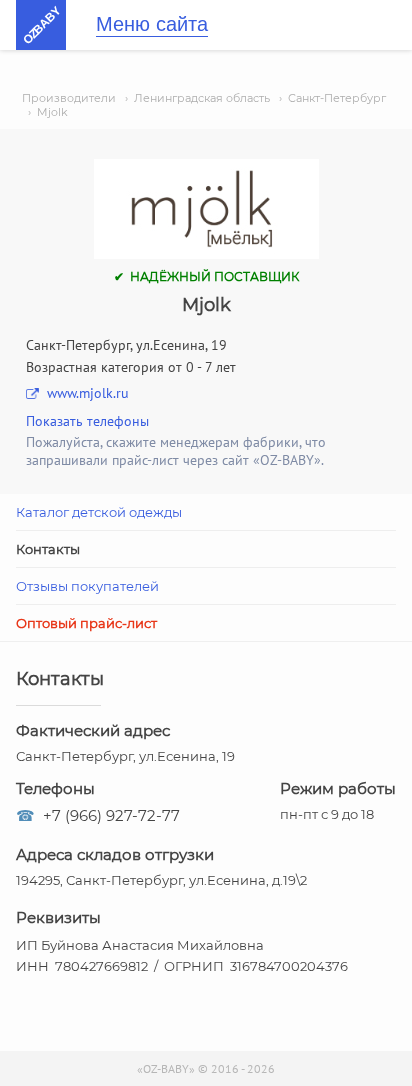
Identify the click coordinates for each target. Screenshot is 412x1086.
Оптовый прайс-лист (86, 623)
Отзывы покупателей (87, 586)
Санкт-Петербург (337, 98)
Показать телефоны (87, 421)
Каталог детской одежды (99, 512)
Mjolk (52, 112)
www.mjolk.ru (88, 393)
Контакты (48, 549)
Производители (69, 98)
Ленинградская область (202, 98)
